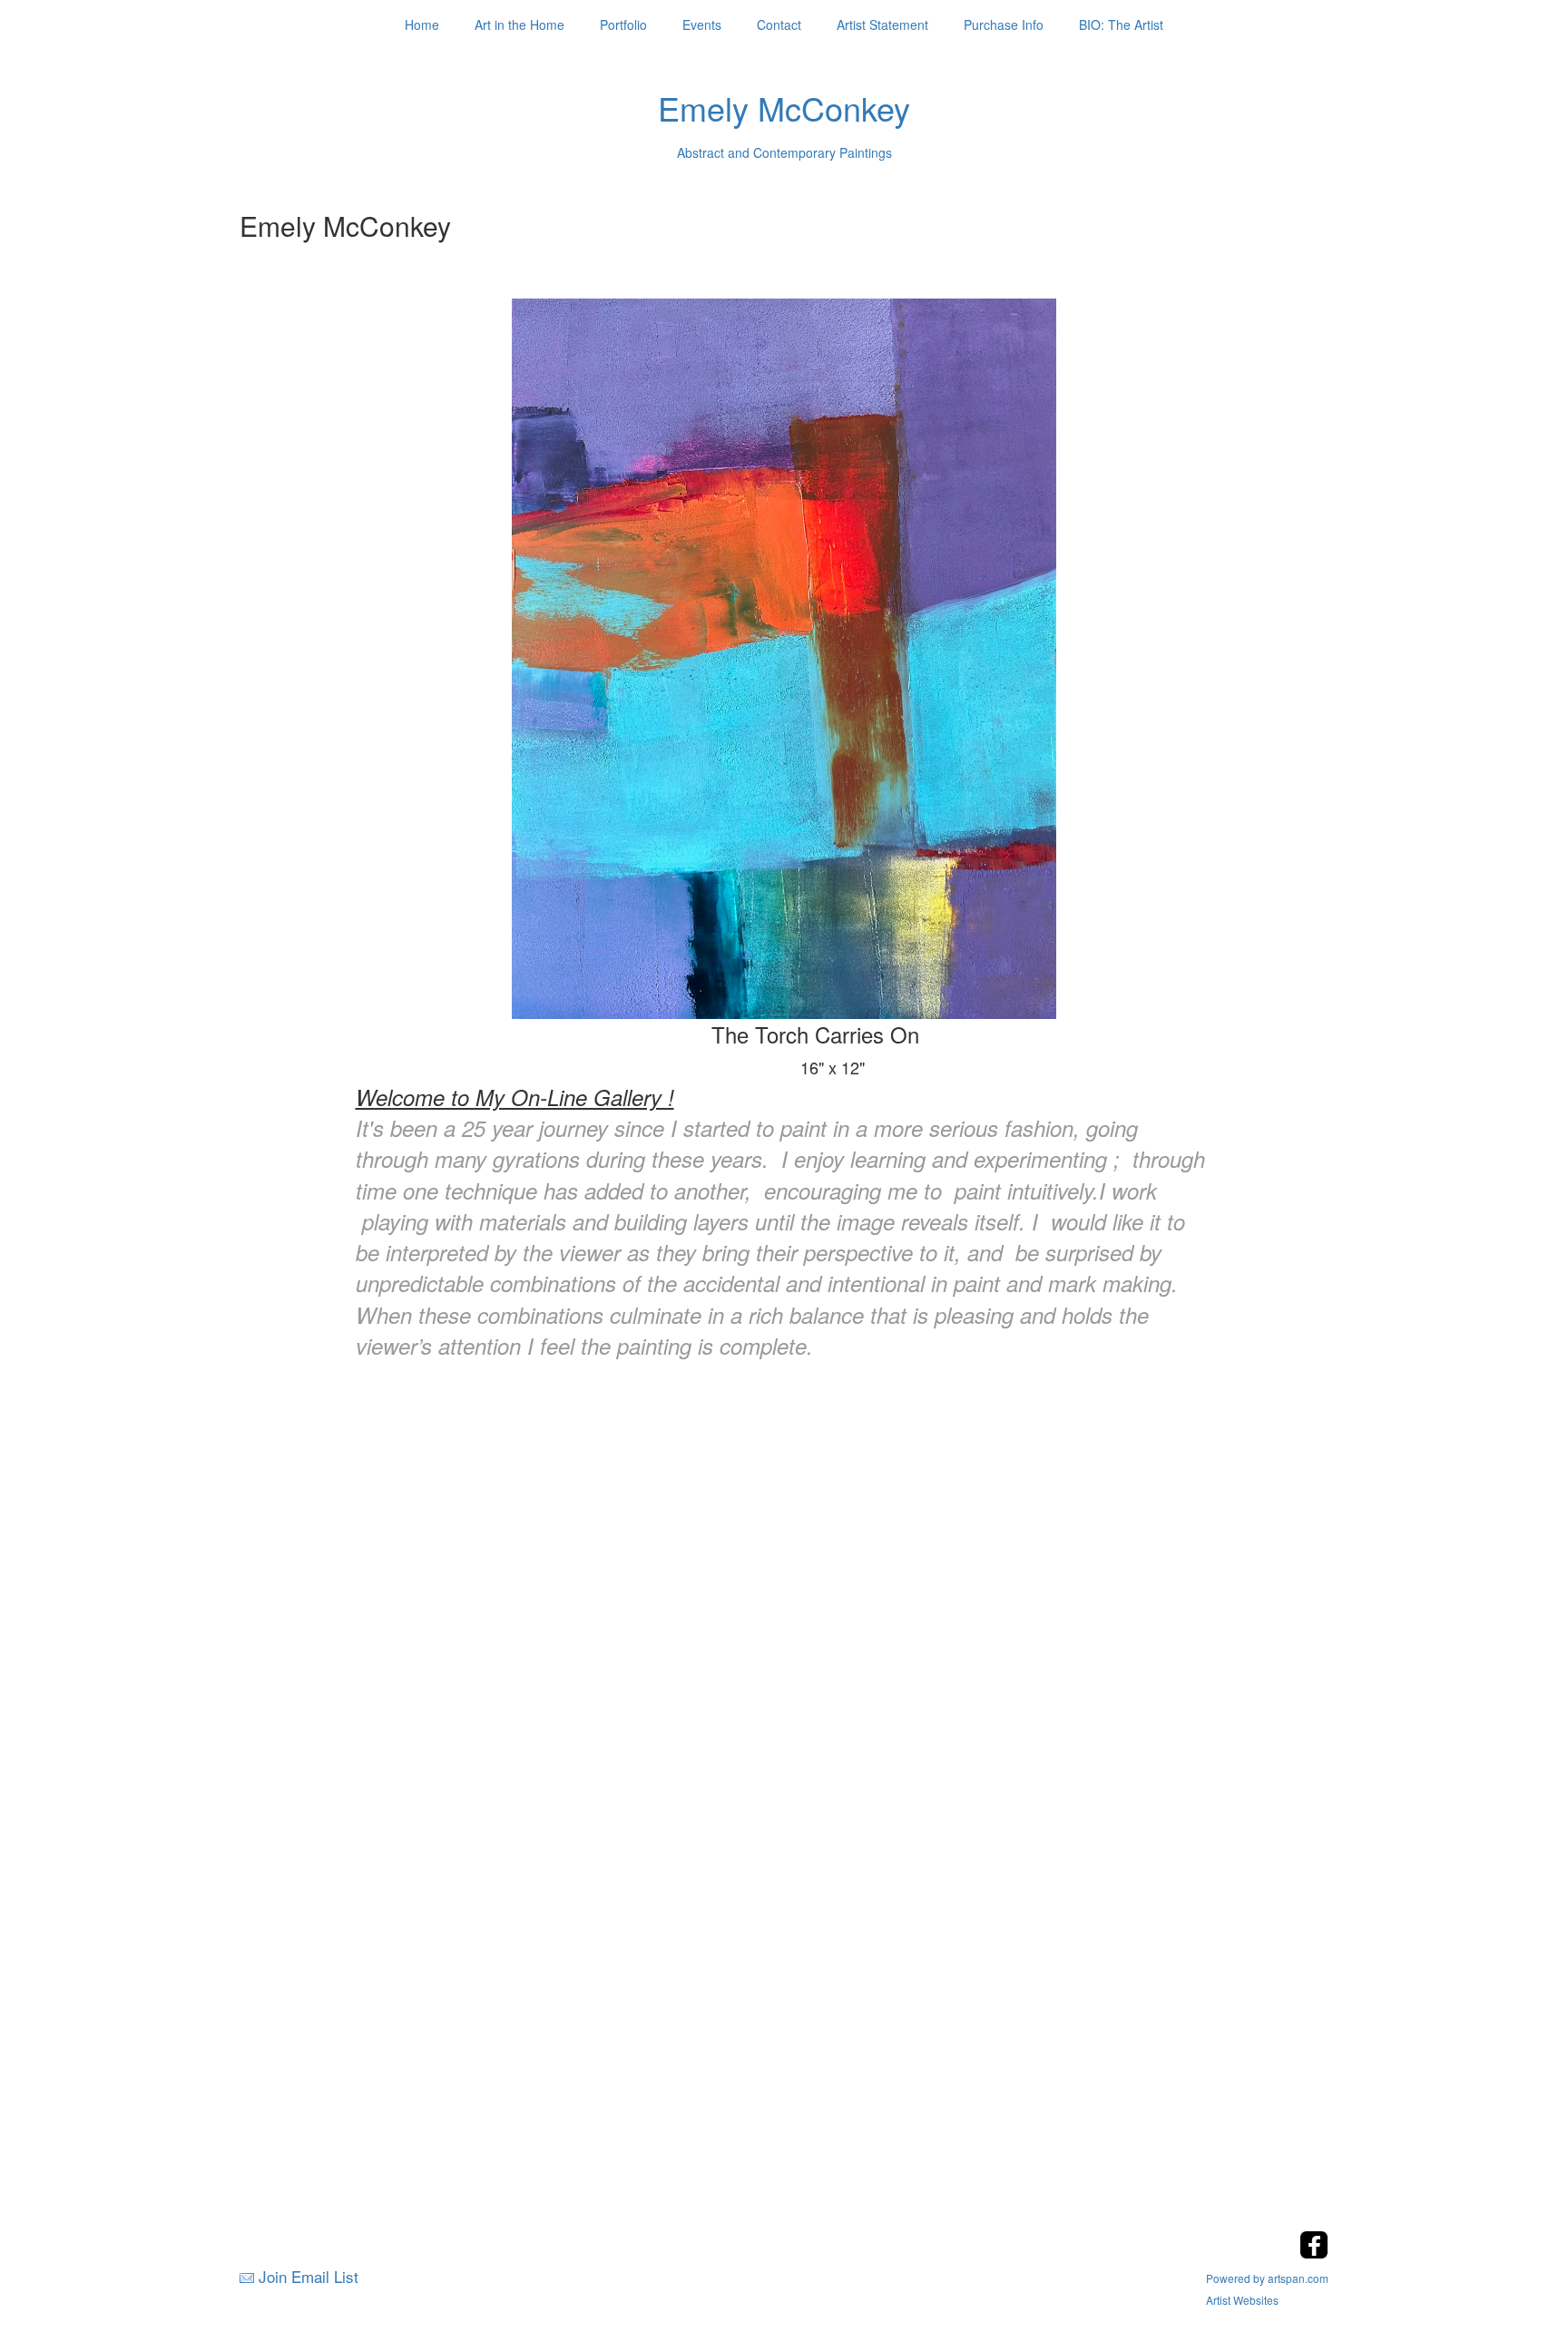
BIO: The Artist (1121, 24)
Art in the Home (519, 24)
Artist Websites (1242, 2300)
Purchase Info (1004, 24)
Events (702, 24)
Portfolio (623, 24)
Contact (779, 24)
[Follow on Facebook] (1314, 2254)
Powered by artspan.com (1267, 2278)
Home (422, 24)
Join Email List (309, 2276)
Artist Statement (882, 24)
